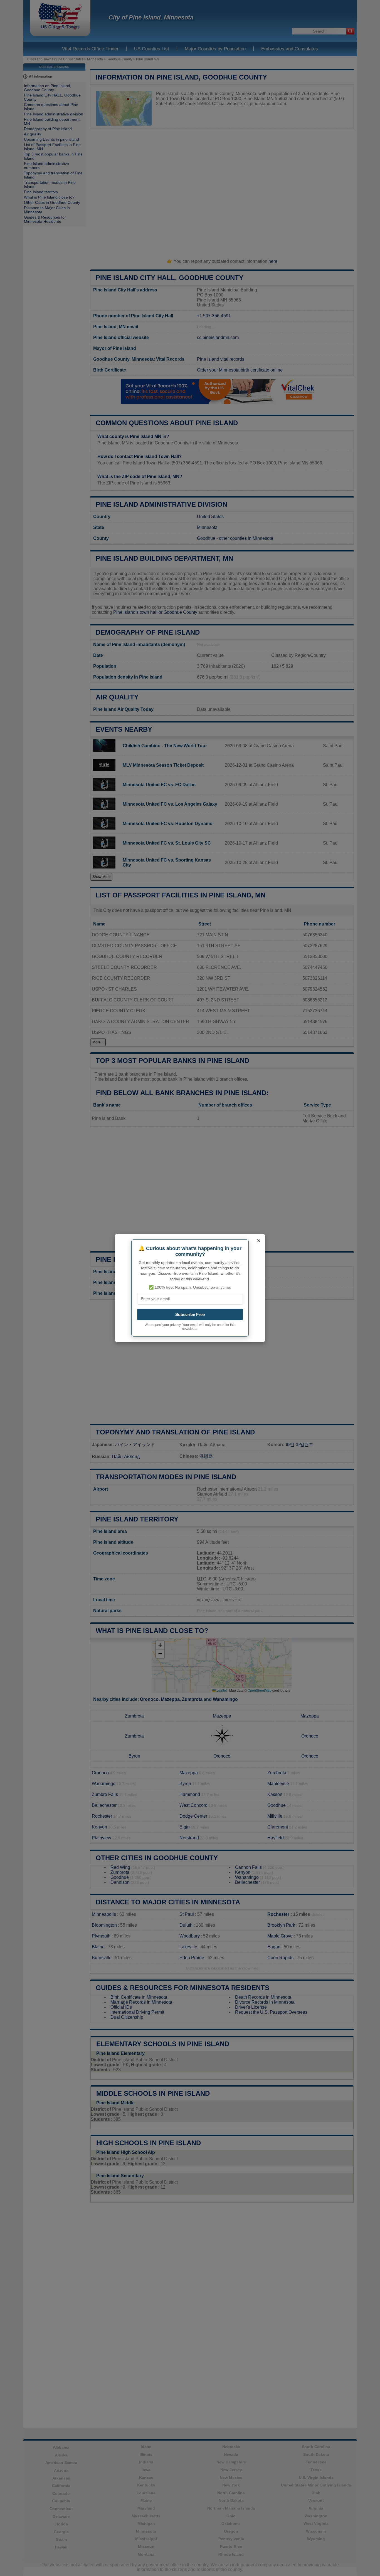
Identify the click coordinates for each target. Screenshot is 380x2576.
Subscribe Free (190, 1314)
